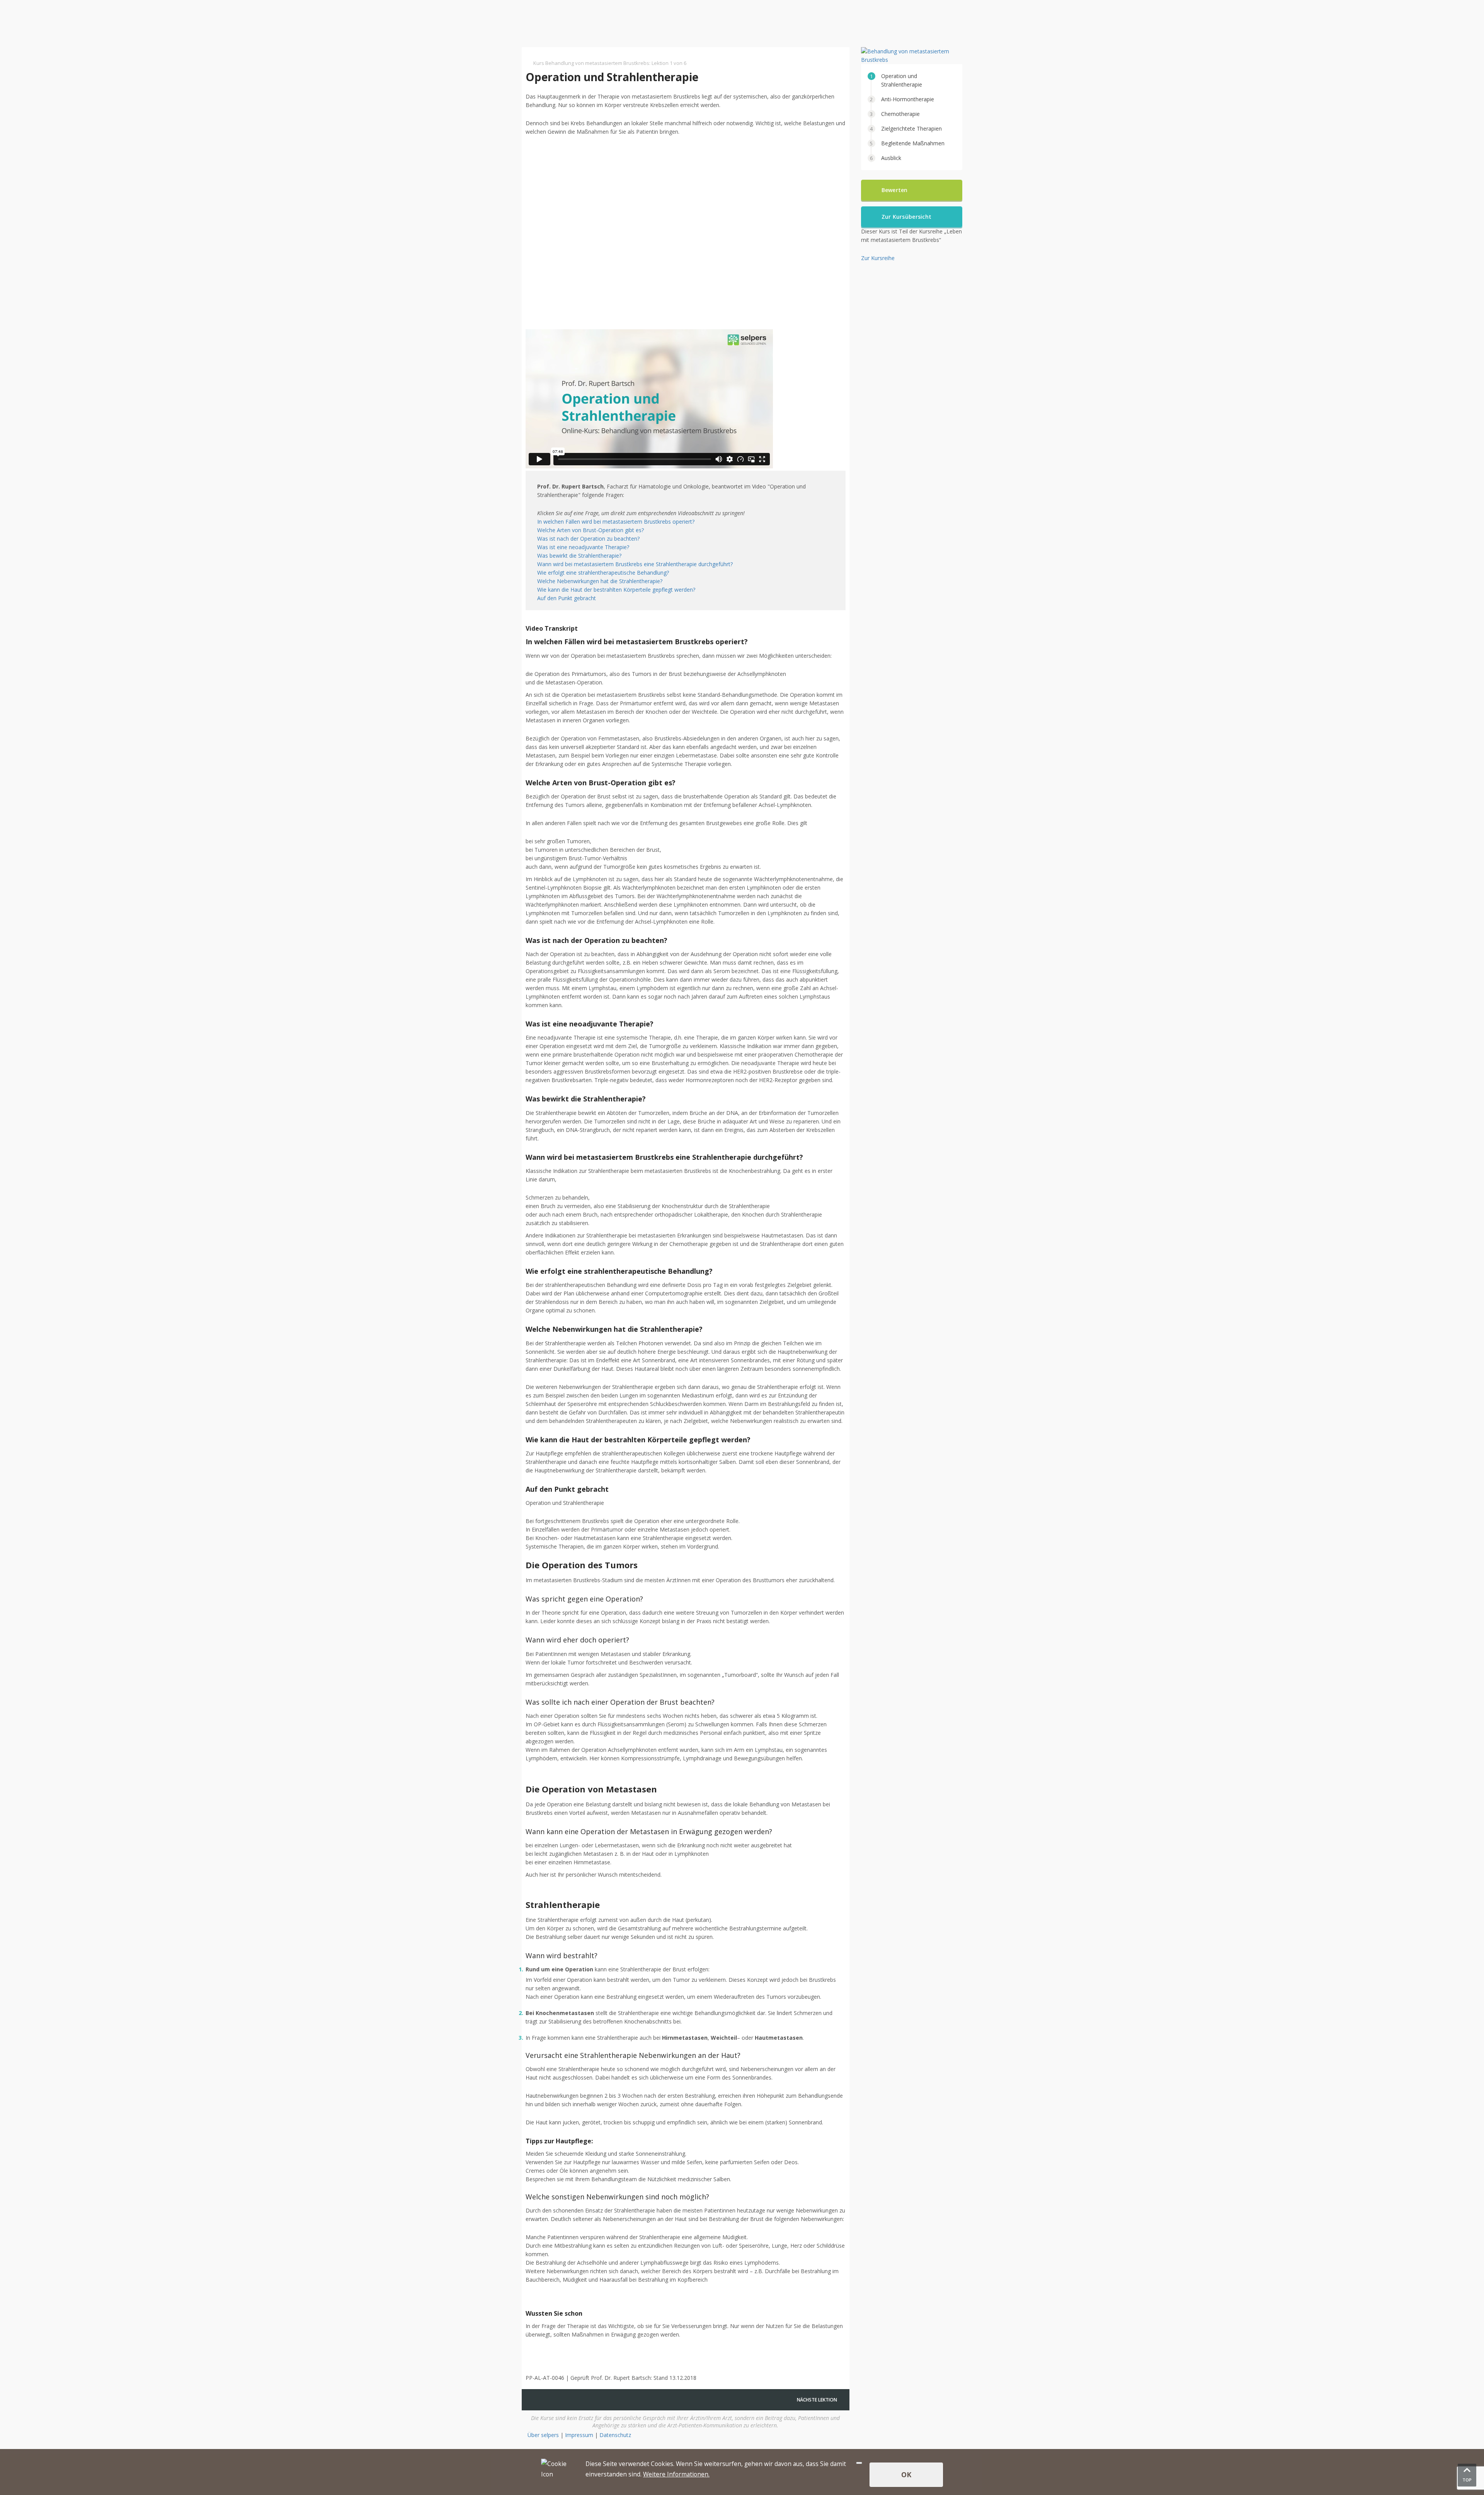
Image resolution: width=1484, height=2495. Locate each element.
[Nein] (859, 2463)
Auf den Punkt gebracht (567, 598)
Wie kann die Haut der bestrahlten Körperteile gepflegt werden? (616, 590)
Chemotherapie (900, 114)
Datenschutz (615, 2435)
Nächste (817, 2400)
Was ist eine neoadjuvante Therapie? (583, 547)
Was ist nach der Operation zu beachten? (588, 539)
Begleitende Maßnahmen (913, 143)
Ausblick (891, 158)
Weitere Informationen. (676, 2474)
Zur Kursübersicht (907, 217)
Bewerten (895, 190)
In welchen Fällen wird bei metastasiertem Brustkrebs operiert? (616, 522)
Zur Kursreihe (878, 258)
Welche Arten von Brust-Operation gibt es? (591, 530)
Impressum (579, 2435)
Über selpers (543, 2435)
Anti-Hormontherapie (908, 99)
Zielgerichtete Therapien (911, 128)
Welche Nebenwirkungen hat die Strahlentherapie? (600, 581)
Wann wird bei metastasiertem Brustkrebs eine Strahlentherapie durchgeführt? (635, 564)
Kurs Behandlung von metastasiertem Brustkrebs (591, 63)
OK (906, 2475)
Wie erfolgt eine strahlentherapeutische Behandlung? (603, 573)
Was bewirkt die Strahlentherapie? (579, 556)
